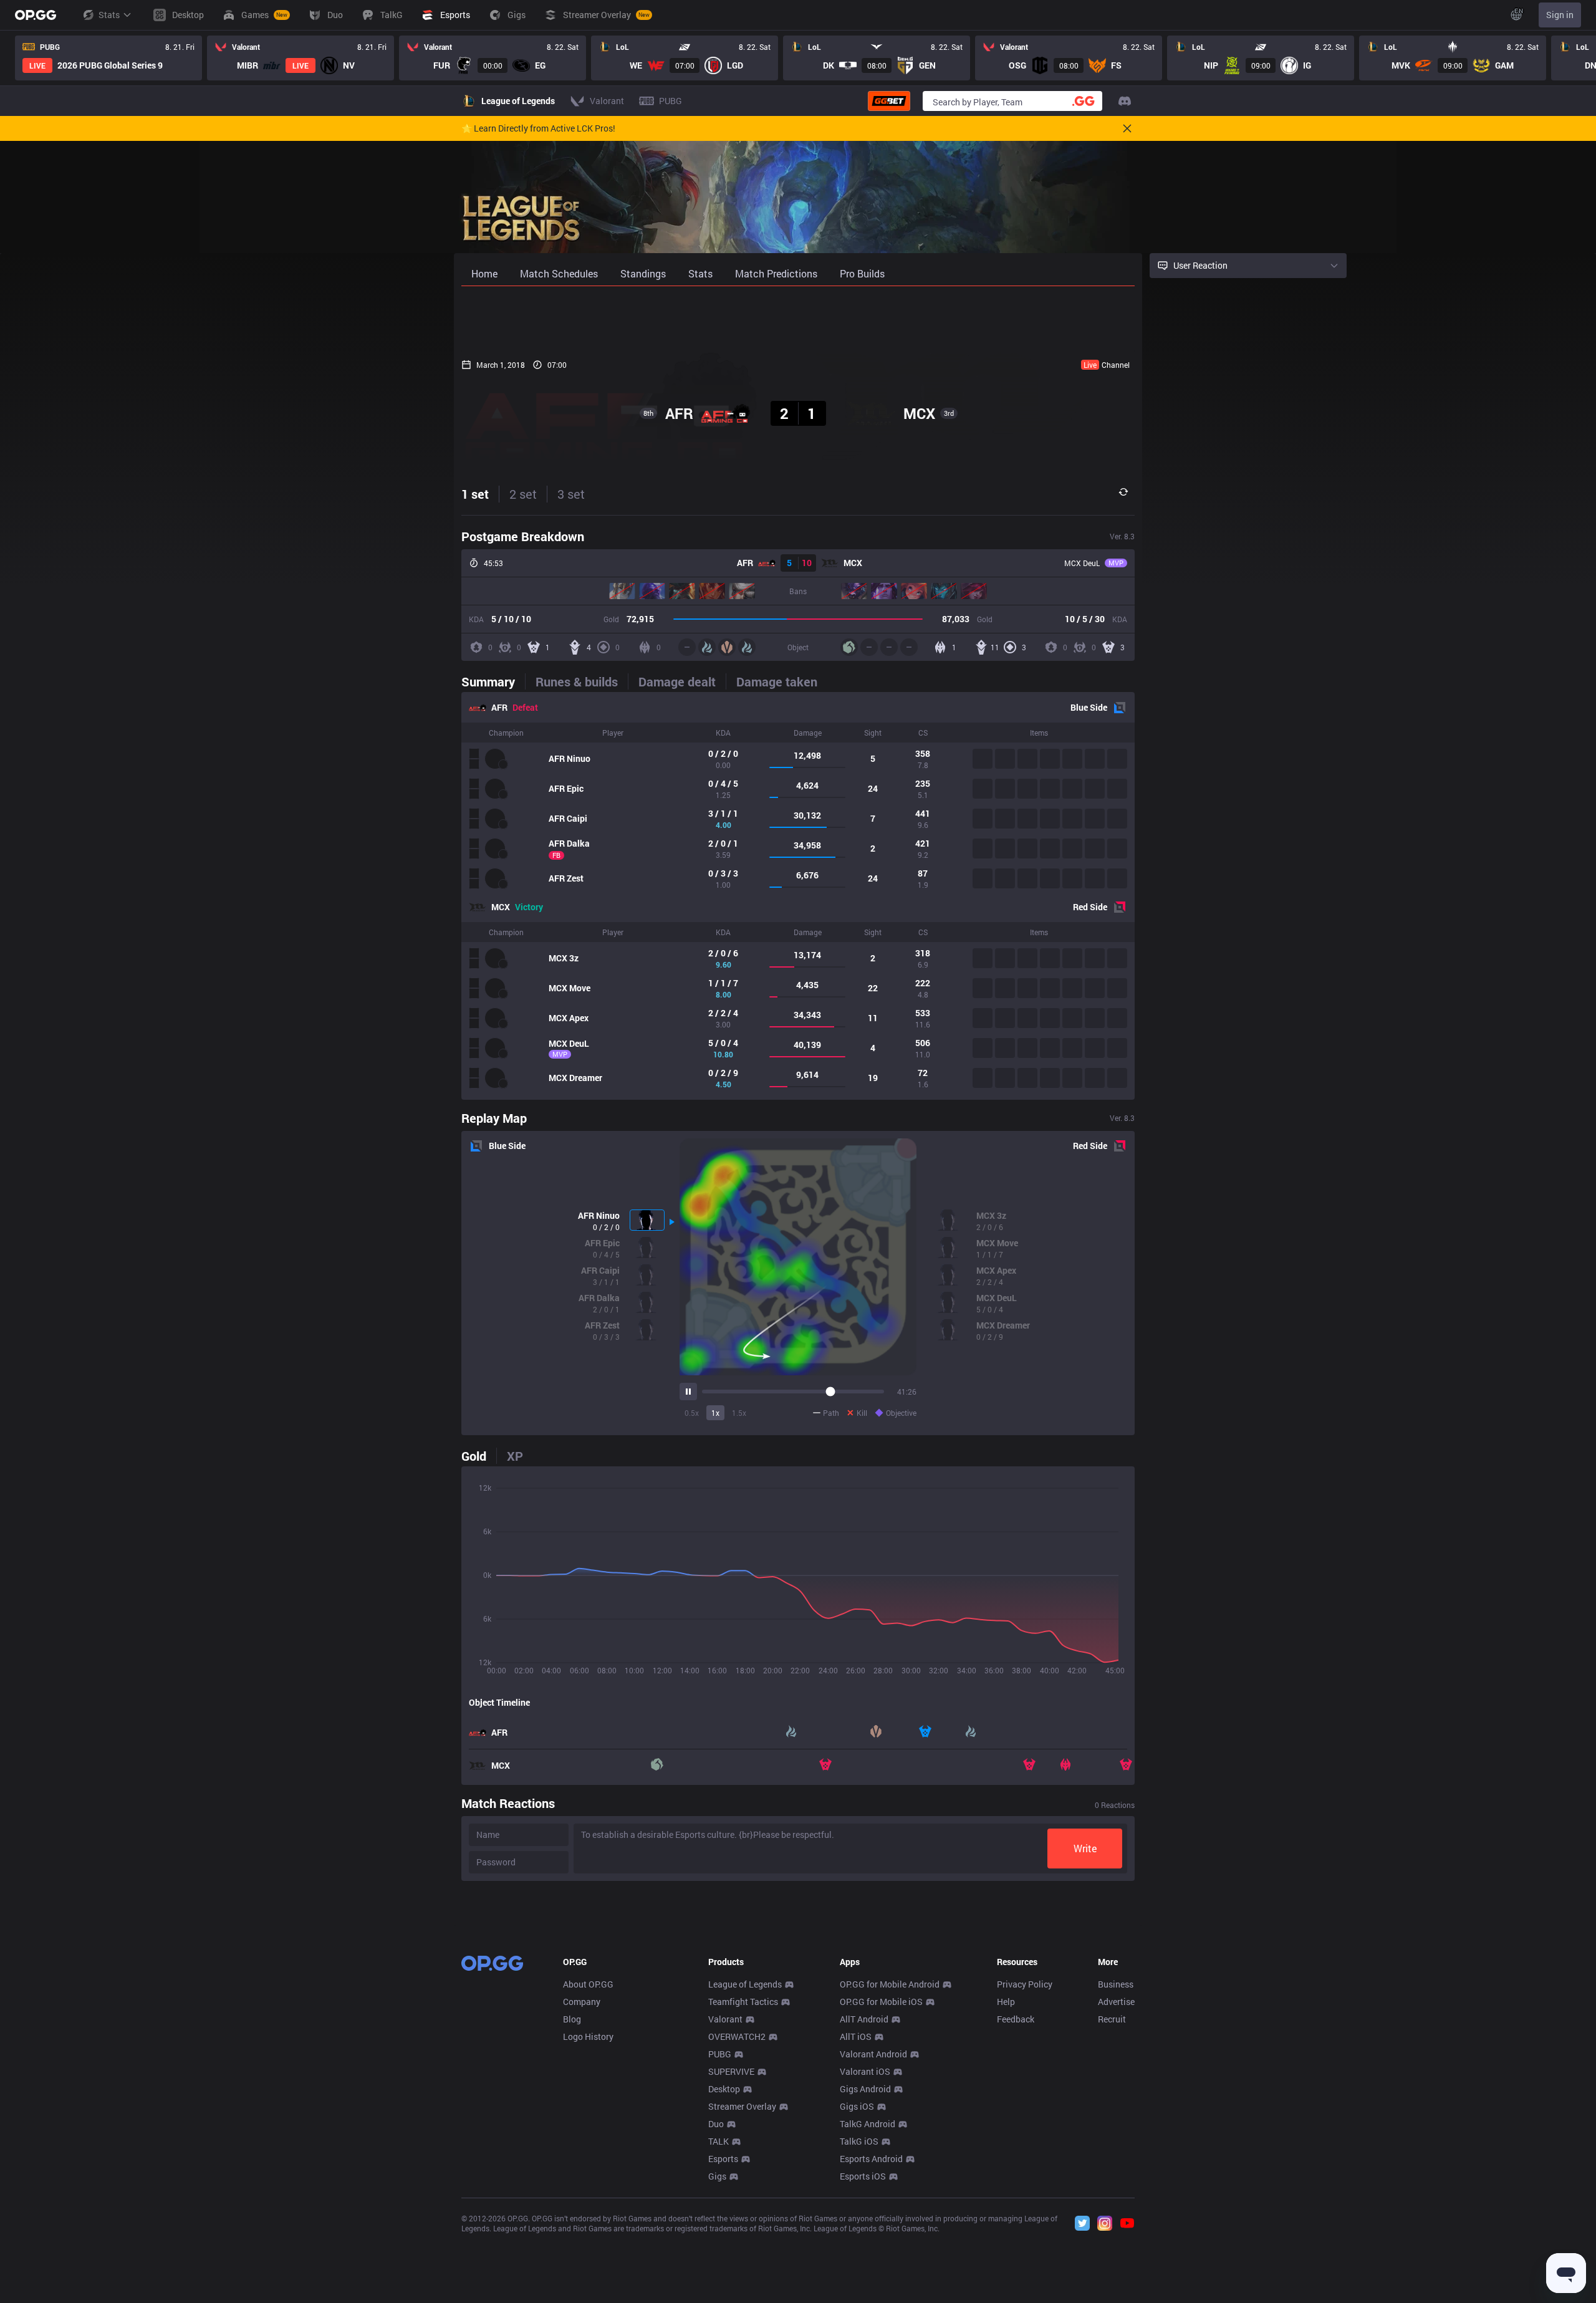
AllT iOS (856, 2036)
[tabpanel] (798, 896)
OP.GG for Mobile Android (890, 1984)
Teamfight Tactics (743, 2002)
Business (1116, 1984)
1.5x (739, 1413)
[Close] (1127, 128)
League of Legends (745, 1984)
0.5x (692, 1413)
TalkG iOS (859, 2141)
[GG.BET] (889, 101)
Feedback (1016, 2019)
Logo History (588, 2036)
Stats (109, 15)
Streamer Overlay (742, 2106)
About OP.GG (588, 1984)
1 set (475, 494)
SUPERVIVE (731, 2071)
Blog (572, 2019)
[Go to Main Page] (36, 15)
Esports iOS (863, 2176)
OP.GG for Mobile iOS (881, 2002)
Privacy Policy (1025, 1984)
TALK (719, 2141)
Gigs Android (865, 2089)
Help (1006, 2002)
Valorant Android (873, 2054)
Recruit (1112, 2019)
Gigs (717, 2176)
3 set (571, 494)
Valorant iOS (865, 2071)
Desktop (724, 2089)
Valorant (725, 2019)
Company (582, 2002)
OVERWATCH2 (737, 2036)
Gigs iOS (857, 2106)
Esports (723, 2159)
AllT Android (864, 2019)
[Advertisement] (798, 319)
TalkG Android (868, 2124)
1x (715, 1413)
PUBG (720, 2054)
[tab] (493, 681)
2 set (523, 494)
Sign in (1560, 15)
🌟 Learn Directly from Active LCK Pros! (538, 128)
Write (1085, 1848)
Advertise (1116, 2002)
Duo (716, 2124)
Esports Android (871, 2159)
